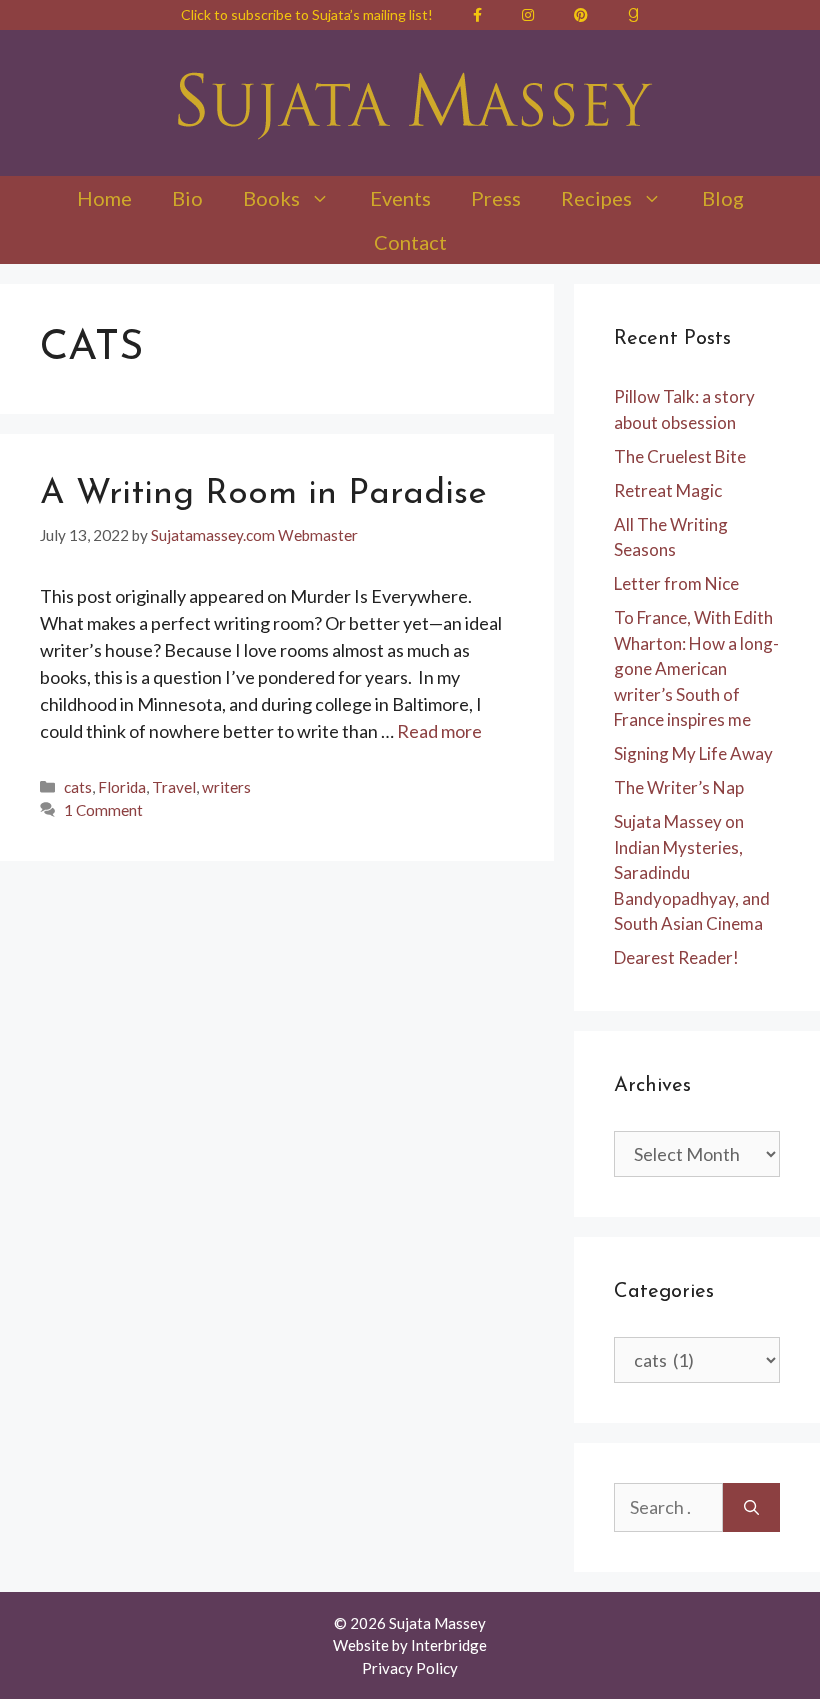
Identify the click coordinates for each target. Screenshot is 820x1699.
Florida (122, 787)
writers (226, 787)
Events (400, 198)
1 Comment (103, 810)
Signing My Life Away (693, 753)
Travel (174, 787)
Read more (439, 731)
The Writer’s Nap (679, 787)
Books (271, 198)
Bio (187, 198)
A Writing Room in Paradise (263, 494)
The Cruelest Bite (680, 456)
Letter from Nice (676, 583)
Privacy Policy (410, 1668)
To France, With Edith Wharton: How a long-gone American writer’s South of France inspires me (696, 668)
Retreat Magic (668, 490)
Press (496, 198)
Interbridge (449, 1645)
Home (104, 198)
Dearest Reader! (676, 957)
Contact (410, 242)
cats (78, 787)
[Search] (751, 1507)
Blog (723, 198)
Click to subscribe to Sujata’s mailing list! (307, 14)
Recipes (596, 198)
